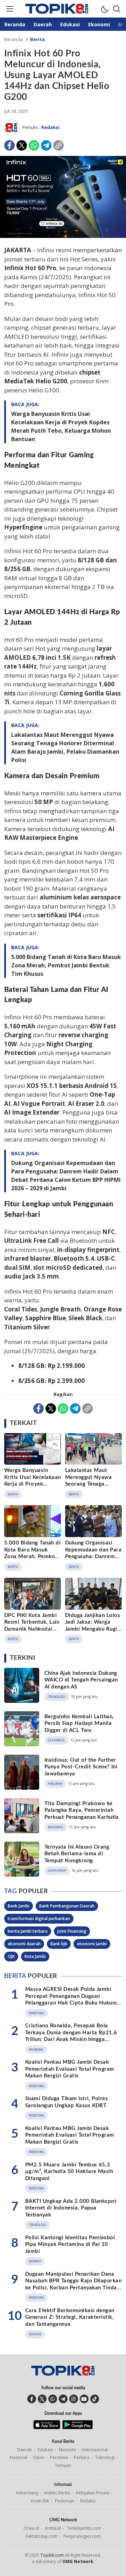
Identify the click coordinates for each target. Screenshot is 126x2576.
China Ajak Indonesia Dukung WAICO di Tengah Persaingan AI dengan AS (81, 1680)
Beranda (13, 39)
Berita (37, 39)
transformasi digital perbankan (39, 1919)
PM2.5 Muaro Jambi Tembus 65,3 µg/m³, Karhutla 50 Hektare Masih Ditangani (69, 2172)
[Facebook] (9, 145)
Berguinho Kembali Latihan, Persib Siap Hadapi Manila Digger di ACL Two (79, 1724)
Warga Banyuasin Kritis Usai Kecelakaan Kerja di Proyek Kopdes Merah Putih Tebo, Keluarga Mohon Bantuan (61, 426)
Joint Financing (72, 1931)
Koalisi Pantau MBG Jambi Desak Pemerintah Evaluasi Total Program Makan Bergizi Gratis (70, 2069)
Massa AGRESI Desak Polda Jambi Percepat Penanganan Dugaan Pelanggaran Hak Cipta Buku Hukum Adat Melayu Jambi (71, 2000)
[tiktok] (95, 2399)
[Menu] (9, 9)
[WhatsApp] (34, 145)
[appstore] (47, 2427)
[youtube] (84, 2399)
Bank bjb (59, 1944)
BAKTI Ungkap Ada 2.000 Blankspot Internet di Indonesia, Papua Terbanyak (71, 2208)
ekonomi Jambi (92, 1944)
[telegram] (63, 2399)
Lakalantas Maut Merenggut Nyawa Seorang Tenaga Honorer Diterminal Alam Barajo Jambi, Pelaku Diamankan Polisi (65, 747)
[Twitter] (22, 145)
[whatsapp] (53, 2399)
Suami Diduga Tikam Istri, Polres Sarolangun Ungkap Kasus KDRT (66, 2102)
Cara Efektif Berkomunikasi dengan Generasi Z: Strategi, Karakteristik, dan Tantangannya (70, 2317)
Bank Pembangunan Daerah (67, 1906)
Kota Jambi (35, 1956)
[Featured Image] (63, 236)
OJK (11, 1956)
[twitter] (42, 2399)
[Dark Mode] (104, 9)
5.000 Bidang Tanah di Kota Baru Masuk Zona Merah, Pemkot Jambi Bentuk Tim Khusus (66, 965)
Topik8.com (52, 2555)
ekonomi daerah (24, 1944)
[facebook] (32, 2399)
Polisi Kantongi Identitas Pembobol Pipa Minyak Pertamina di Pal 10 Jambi (70, 2245)
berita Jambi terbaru (28, 1931)
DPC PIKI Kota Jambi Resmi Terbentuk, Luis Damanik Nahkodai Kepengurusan (32, 1626)
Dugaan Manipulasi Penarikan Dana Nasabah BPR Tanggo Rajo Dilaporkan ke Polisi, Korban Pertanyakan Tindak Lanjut (73, 2284)
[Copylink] (58, 145)
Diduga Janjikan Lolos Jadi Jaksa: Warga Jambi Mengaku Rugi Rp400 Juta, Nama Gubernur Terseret (93, 1629)
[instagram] (74, 2399)
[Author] (12, 128)
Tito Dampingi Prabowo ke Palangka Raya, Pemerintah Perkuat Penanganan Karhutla (82, 1810)
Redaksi (50, 127)
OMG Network (78, 2561)
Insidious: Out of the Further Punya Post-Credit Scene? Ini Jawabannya (81, 1767)
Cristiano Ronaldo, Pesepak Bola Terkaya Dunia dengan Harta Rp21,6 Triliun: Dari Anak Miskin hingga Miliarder (71, 2036)
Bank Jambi (19, 1906)
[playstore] (78, 2427)
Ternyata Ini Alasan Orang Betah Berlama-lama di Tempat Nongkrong (77, 1854)
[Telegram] (46, 145)
